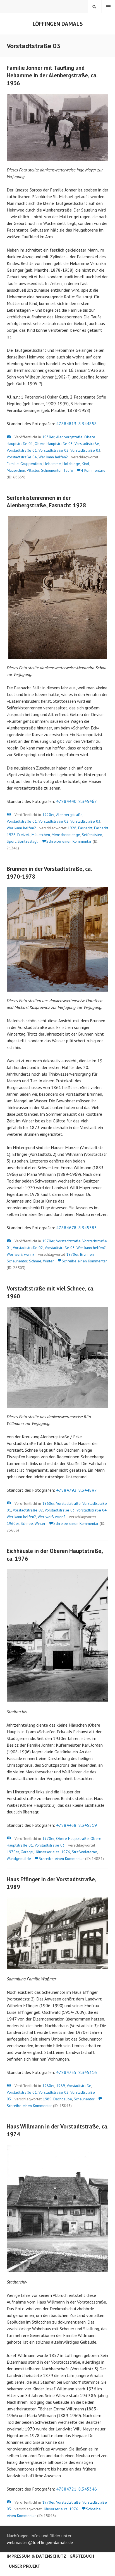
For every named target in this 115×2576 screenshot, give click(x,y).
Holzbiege (71, 464)
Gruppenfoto (31, 464)
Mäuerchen (16, 470)
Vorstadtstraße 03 (85, 450)
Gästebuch (82, 2556)
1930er (48, 437)
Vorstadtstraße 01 (22, 450)
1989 (61, 2086)
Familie (13, 464)
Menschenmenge (66, 835)
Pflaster (33, 470)
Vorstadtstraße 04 (22, 457)
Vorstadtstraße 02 (54, 450)
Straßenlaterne (84, 1852)
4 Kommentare (93, 470)
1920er (48, 815)
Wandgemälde (19, 1859)
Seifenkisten (92, 835)
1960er (48, 1503)
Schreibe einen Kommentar (69, 841)
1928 (72, 828)
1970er (48, 1241)
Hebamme (52, 464)
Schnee (35, 1261)
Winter (48, 1261)
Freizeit (24, 835)
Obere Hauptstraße (72, 1838)
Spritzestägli (28, 841)
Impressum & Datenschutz (36, 2556)
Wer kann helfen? (53, 457)
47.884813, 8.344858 (76, 424)
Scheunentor (51, 470)
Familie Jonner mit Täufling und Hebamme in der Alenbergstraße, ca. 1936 (52, 75)
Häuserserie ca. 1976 (52, 1852)
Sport (11, 841)
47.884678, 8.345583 (76, 1228)
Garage (27, 1852)
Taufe (68, 470)
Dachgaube (63, 2099)
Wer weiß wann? (21, 1254)
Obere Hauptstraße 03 (54, 444)
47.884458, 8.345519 (76, 1825)
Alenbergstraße (69, 437)
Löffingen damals (58, 24)
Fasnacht (85, 828)
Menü (108, 7)
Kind (85, 464)
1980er (48, 2086)
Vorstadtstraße (87, 444)
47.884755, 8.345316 (76, 2072)
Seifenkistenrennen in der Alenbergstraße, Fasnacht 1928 (46, 502)
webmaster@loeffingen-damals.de (40, 2542)
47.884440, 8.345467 (76, 801)
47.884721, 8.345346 (76, 2489)
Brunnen (87, 1254)
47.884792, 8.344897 (76, 1490)
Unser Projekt (25, 2566)
